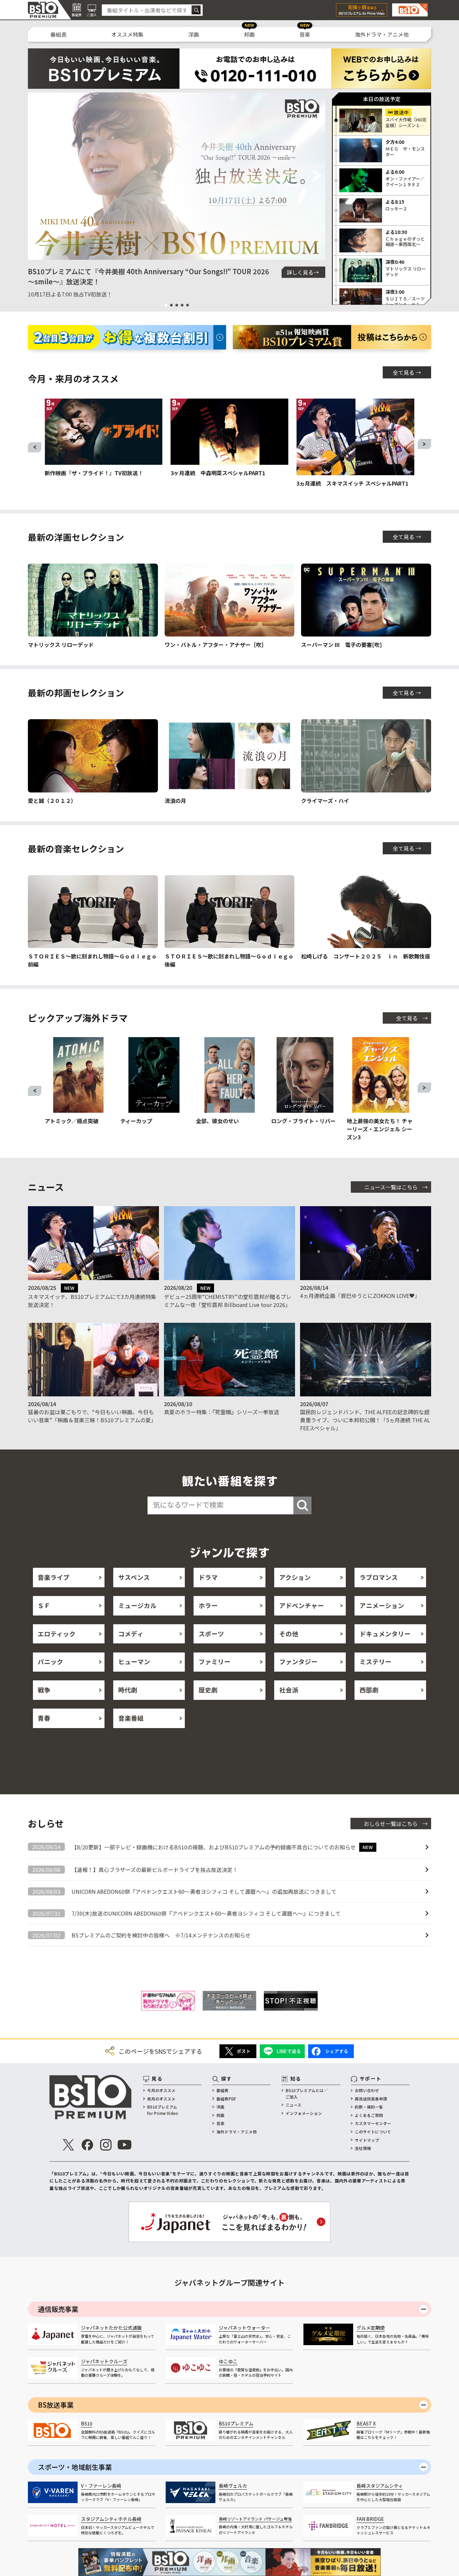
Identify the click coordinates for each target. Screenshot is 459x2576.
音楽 (305, 34)
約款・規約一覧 (369, 2107)
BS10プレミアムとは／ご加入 (307, 2093)
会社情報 (363, 2148)
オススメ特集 (127, 34)
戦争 (44, 1690)
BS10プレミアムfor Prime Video (163, 2110)
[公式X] (69, 2145)
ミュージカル (137, 1605)
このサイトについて (373, 2132)
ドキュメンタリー (385, 1634)
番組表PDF (226, 2099)
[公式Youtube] (124, 2145)
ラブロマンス (379, 1577)
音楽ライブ (54, 1577)
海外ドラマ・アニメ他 (382, 34)
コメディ (131, 1634)
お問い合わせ (367, 2090)
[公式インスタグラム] (106, 2145)
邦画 (249, 34)
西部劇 (369, 1690)
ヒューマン (134, 1662)
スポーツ (211, 1634)
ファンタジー (298, 1662)
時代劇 (128, 1690)
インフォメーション (304, 2113)
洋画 (194, 34)
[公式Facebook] (87, 2145)
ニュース (294, 2105)
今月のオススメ (161, 2090)
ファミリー (215, 1662)
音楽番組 (131, 1718)
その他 (289, 1634)
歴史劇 (208, 1690)
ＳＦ (44, 1605)
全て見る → (407, 372)
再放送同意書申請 (371, 2099)
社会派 (289, 1690)
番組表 (58, 34)
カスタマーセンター (373, 2123)
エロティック (57, 1634)
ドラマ (208, 1577)
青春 (44, 1718)
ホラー (208, 1605)
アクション (295, 1577)
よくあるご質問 (369, 2115)
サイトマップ (367, 2140)
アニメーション (382, 1605)
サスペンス (134, 1577)
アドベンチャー (302, 1605)
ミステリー (375, 1662)
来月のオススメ (161, 2099)
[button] (36, 176)
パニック (50, 1662)
